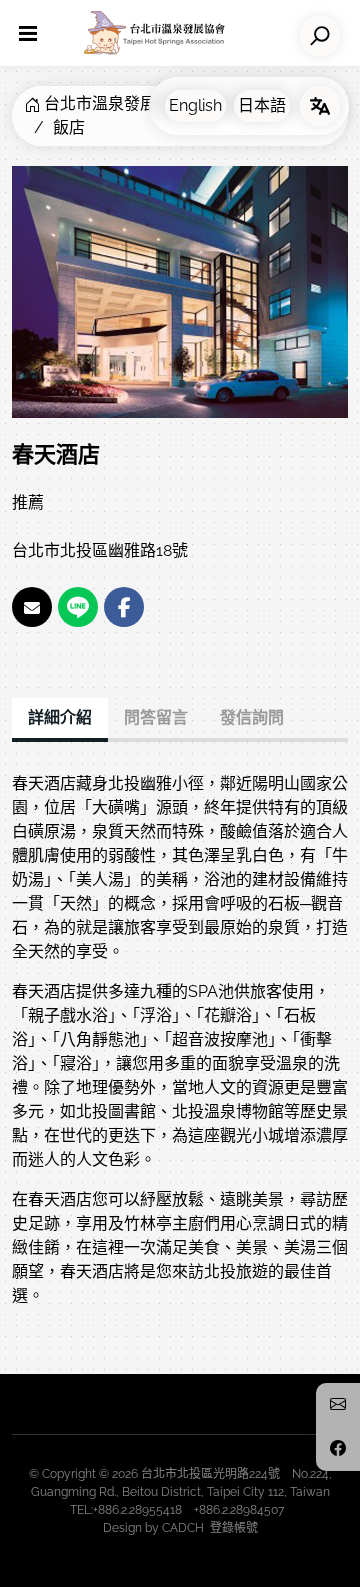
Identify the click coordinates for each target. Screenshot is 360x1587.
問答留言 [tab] (156, 717)
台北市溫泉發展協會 (116, 103)
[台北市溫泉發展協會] (154, 33)
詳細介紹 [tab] (60, 717)
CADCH (183, 1528)
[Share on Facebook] (124, 607)
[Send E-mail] (32, 607)
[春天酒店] (180, 290)
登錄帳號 (234, 1528)
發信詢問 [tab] (252, 717)
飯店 (69, 127)
